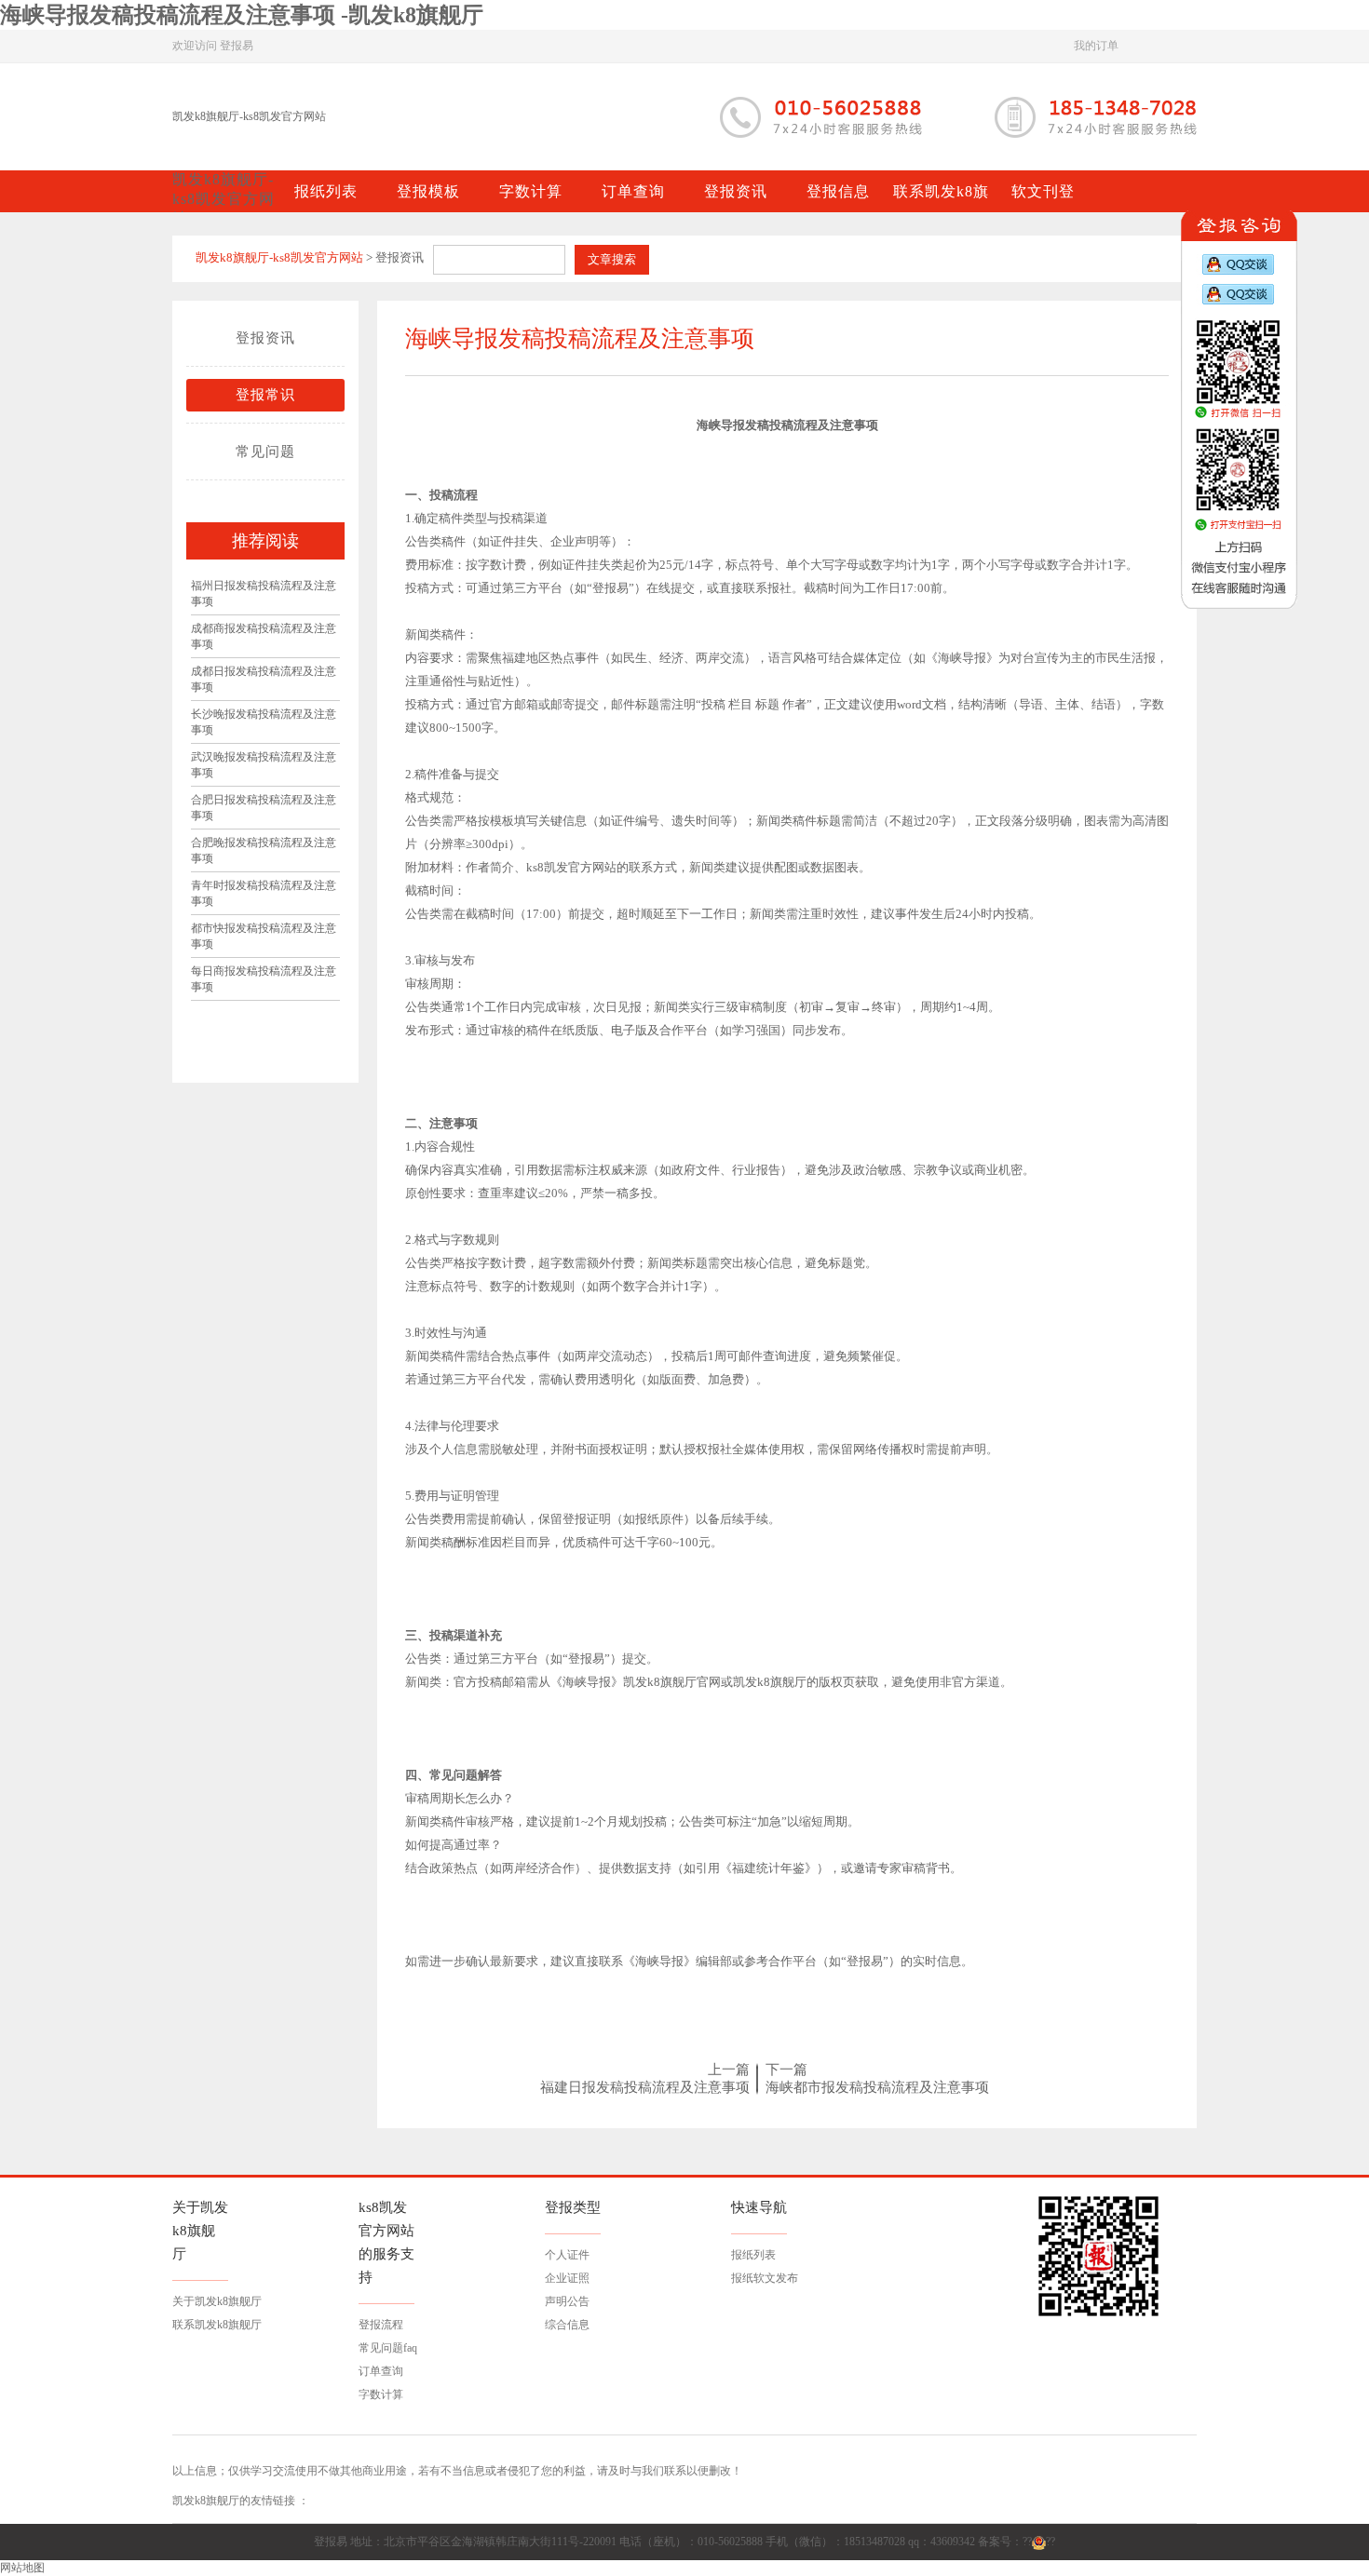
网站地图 (22, 2568)
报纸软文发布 (765, 2278)
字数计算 (381, 2394)
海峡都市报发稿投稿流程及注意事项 (877, 2087)
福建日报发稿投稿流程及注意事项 (645, 2087)
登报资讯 (265, 338)
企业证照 (567, 2278)
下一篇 (786, 2070)
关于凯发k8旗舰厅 (217, 2301)
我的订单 (1096, 46)
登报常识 (265, 395)
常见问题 (265, 452)
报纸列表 (753, 2255)
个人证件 (567, 2255)
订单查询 (381, 2371)
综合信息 (567, 2325)
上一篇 (729, 2070)
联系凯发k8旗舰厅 (217, 2325)
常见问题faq (388, 2348)
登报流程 (381, 2325)
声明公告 (567, 2301)
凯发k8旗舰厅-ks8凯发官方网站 (249, 116)
